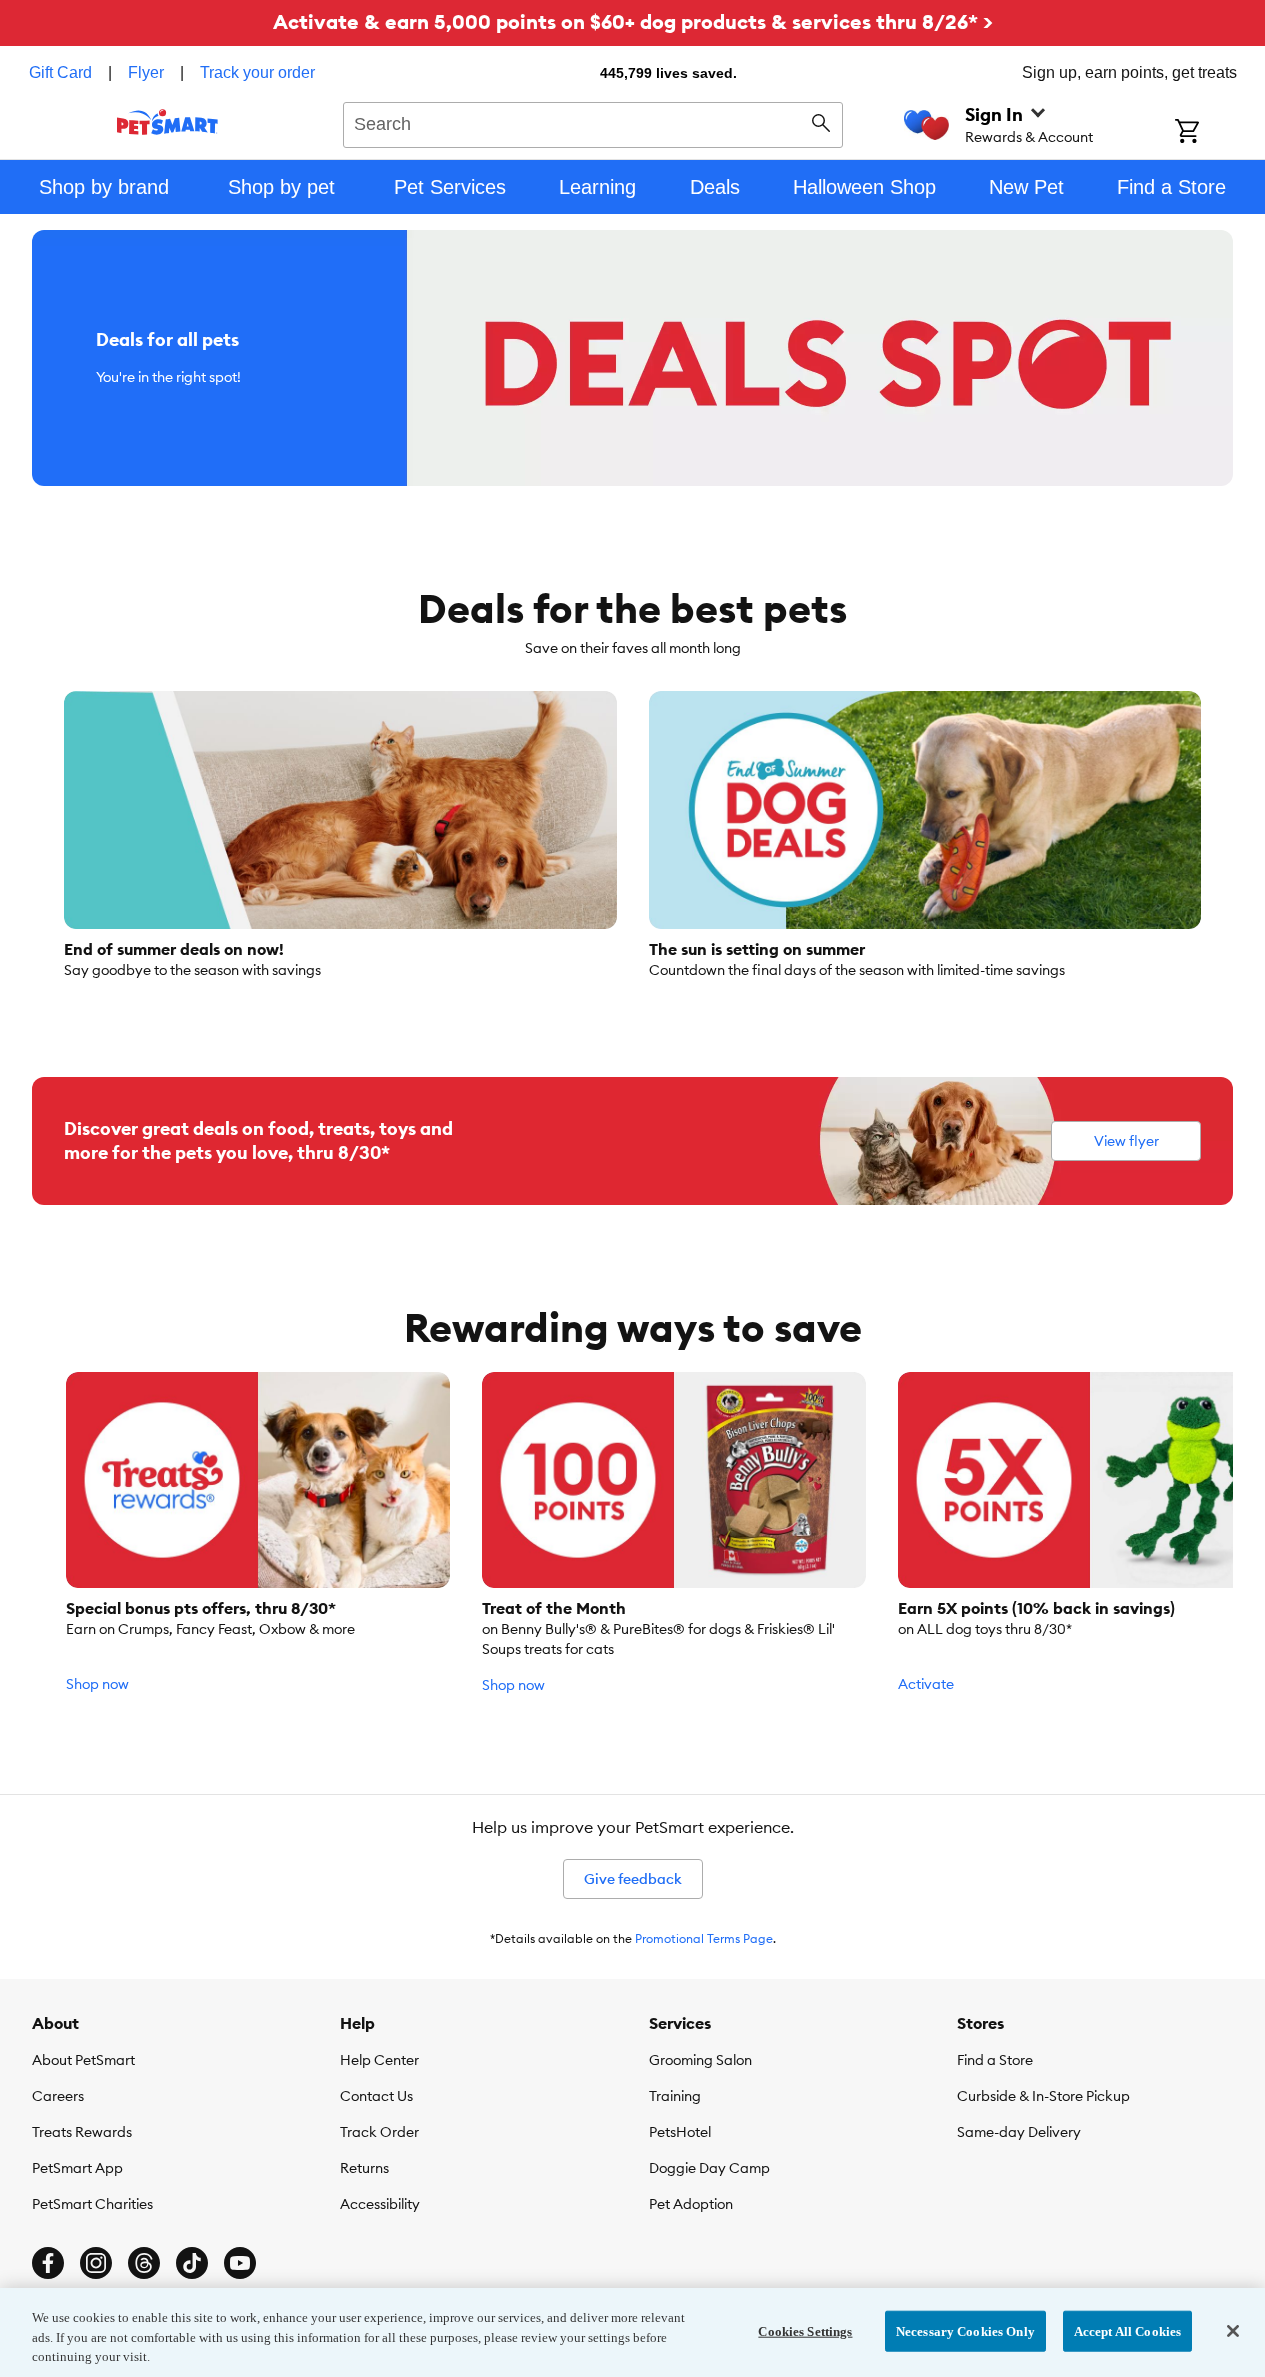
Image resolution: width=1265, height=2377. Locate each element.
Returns (364, 2168)
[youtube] (240, 2263)
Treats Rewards (82, 2132)
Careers (58, 2096)
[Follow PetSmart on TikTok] (192, 2263)
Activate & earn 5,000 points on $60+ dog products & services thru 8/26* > (633, 21)
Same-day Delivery (1019, 2132)
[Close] (1233, 2331)
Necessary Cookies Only (965, 2330)
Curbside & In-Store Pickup (1043, 2096)
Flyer (146, 72)
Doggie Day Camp (709, 2168)
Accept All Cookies (1127, 2330)
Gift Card (60, 72)
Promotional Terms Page (704, 1938)
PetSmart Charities (92, 2204)
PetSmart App (77, 2168)
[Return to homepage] (167, 122)
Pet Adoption (691, 2204)
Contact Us (376, 2096)
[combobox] (593, 122)
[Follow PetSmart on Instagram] (96, 2263)
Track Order (379, 2132)
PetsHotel (680, 2132)
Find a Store (995, 2060)
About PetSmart (83, 2060)
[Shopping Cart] (1213, 133)
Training (675, 2096)
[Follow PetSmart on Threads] (144, 2263)
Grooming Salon (700, 2060)
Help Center (379, 2060)
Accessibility (380, 2204)
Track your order (257, 72)
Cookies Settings (805, 2330)
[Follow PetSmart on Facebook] (48, 2263)
